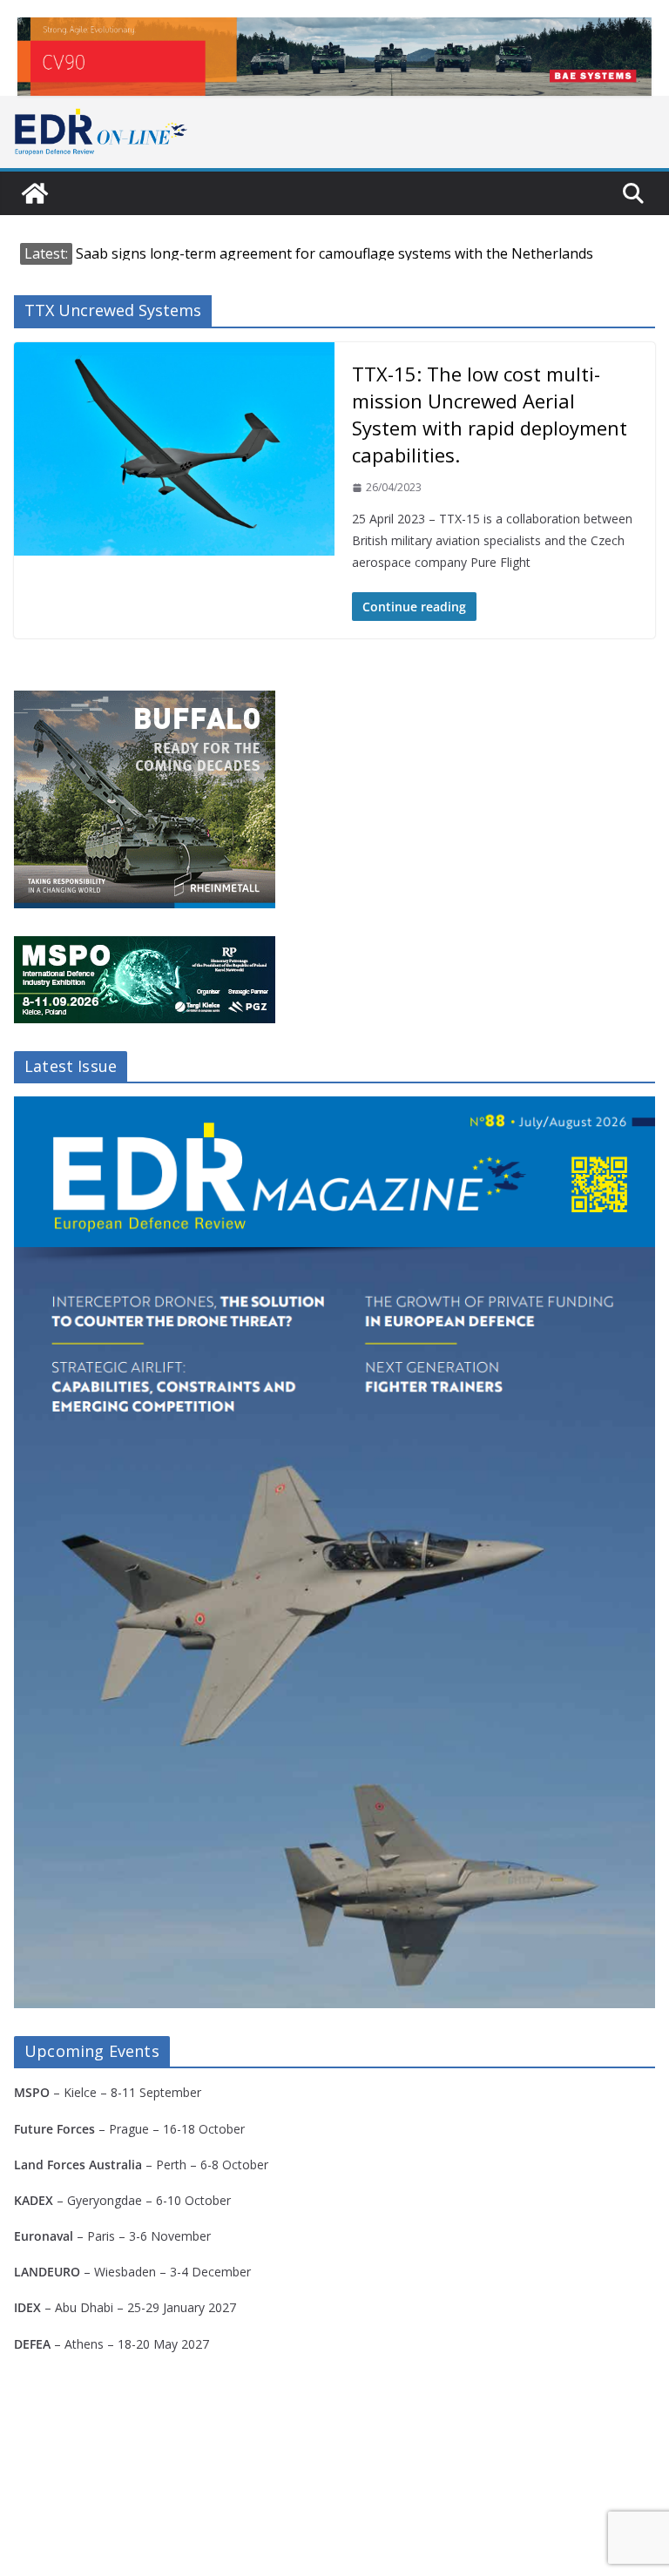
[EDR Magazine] (35, 193)
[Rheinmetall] (145, 701)
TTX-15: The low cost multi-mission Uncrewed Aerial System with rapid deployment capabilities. (490, 415)
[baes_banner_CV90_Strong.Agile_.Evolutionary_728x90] (334, 57)
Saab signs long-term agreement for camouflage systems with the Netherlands (334, 253)
